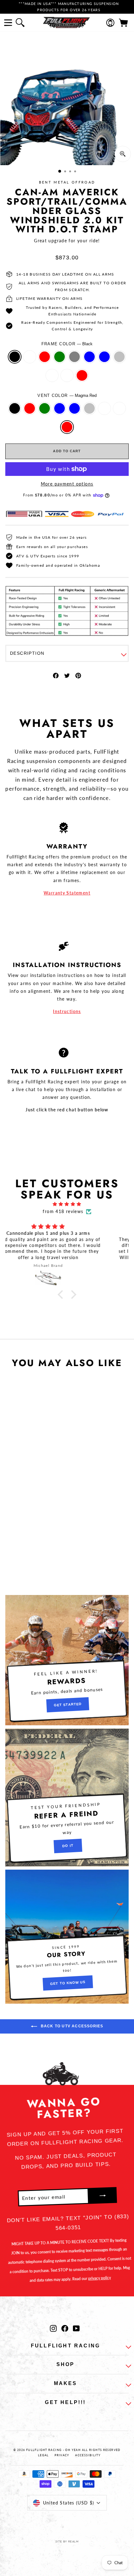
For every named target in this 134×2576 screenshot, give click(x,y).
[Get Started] (67, 1660)
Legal (43, 2455)
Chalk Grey (74, 357)
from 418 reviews (63, 1211)
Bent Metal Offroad (67, 182)
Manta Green (60, 357)
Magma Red (82, 375)
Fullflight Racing (65, 2346)
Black (15, 357)
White (52, 375)
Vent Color (67, 395)
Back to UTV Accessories (72, 2026)
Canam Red (45, 357)
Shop (66, 2364)
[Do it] (67, 1797)
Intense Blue (89, 357)
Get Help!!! (65, 2402)
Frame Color (67, 344)
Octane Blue (104, 357)
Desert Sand (30, 357)
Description (27, 653)
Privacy (62, 2455)
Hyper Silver (119, 357)
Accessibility (88, 2455)
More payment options (67, 484)
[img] (67, 1204)
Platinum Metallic (67, 375)
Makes (66, 2383)
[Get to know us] (67, 1937)
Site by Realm (67, 2541)
